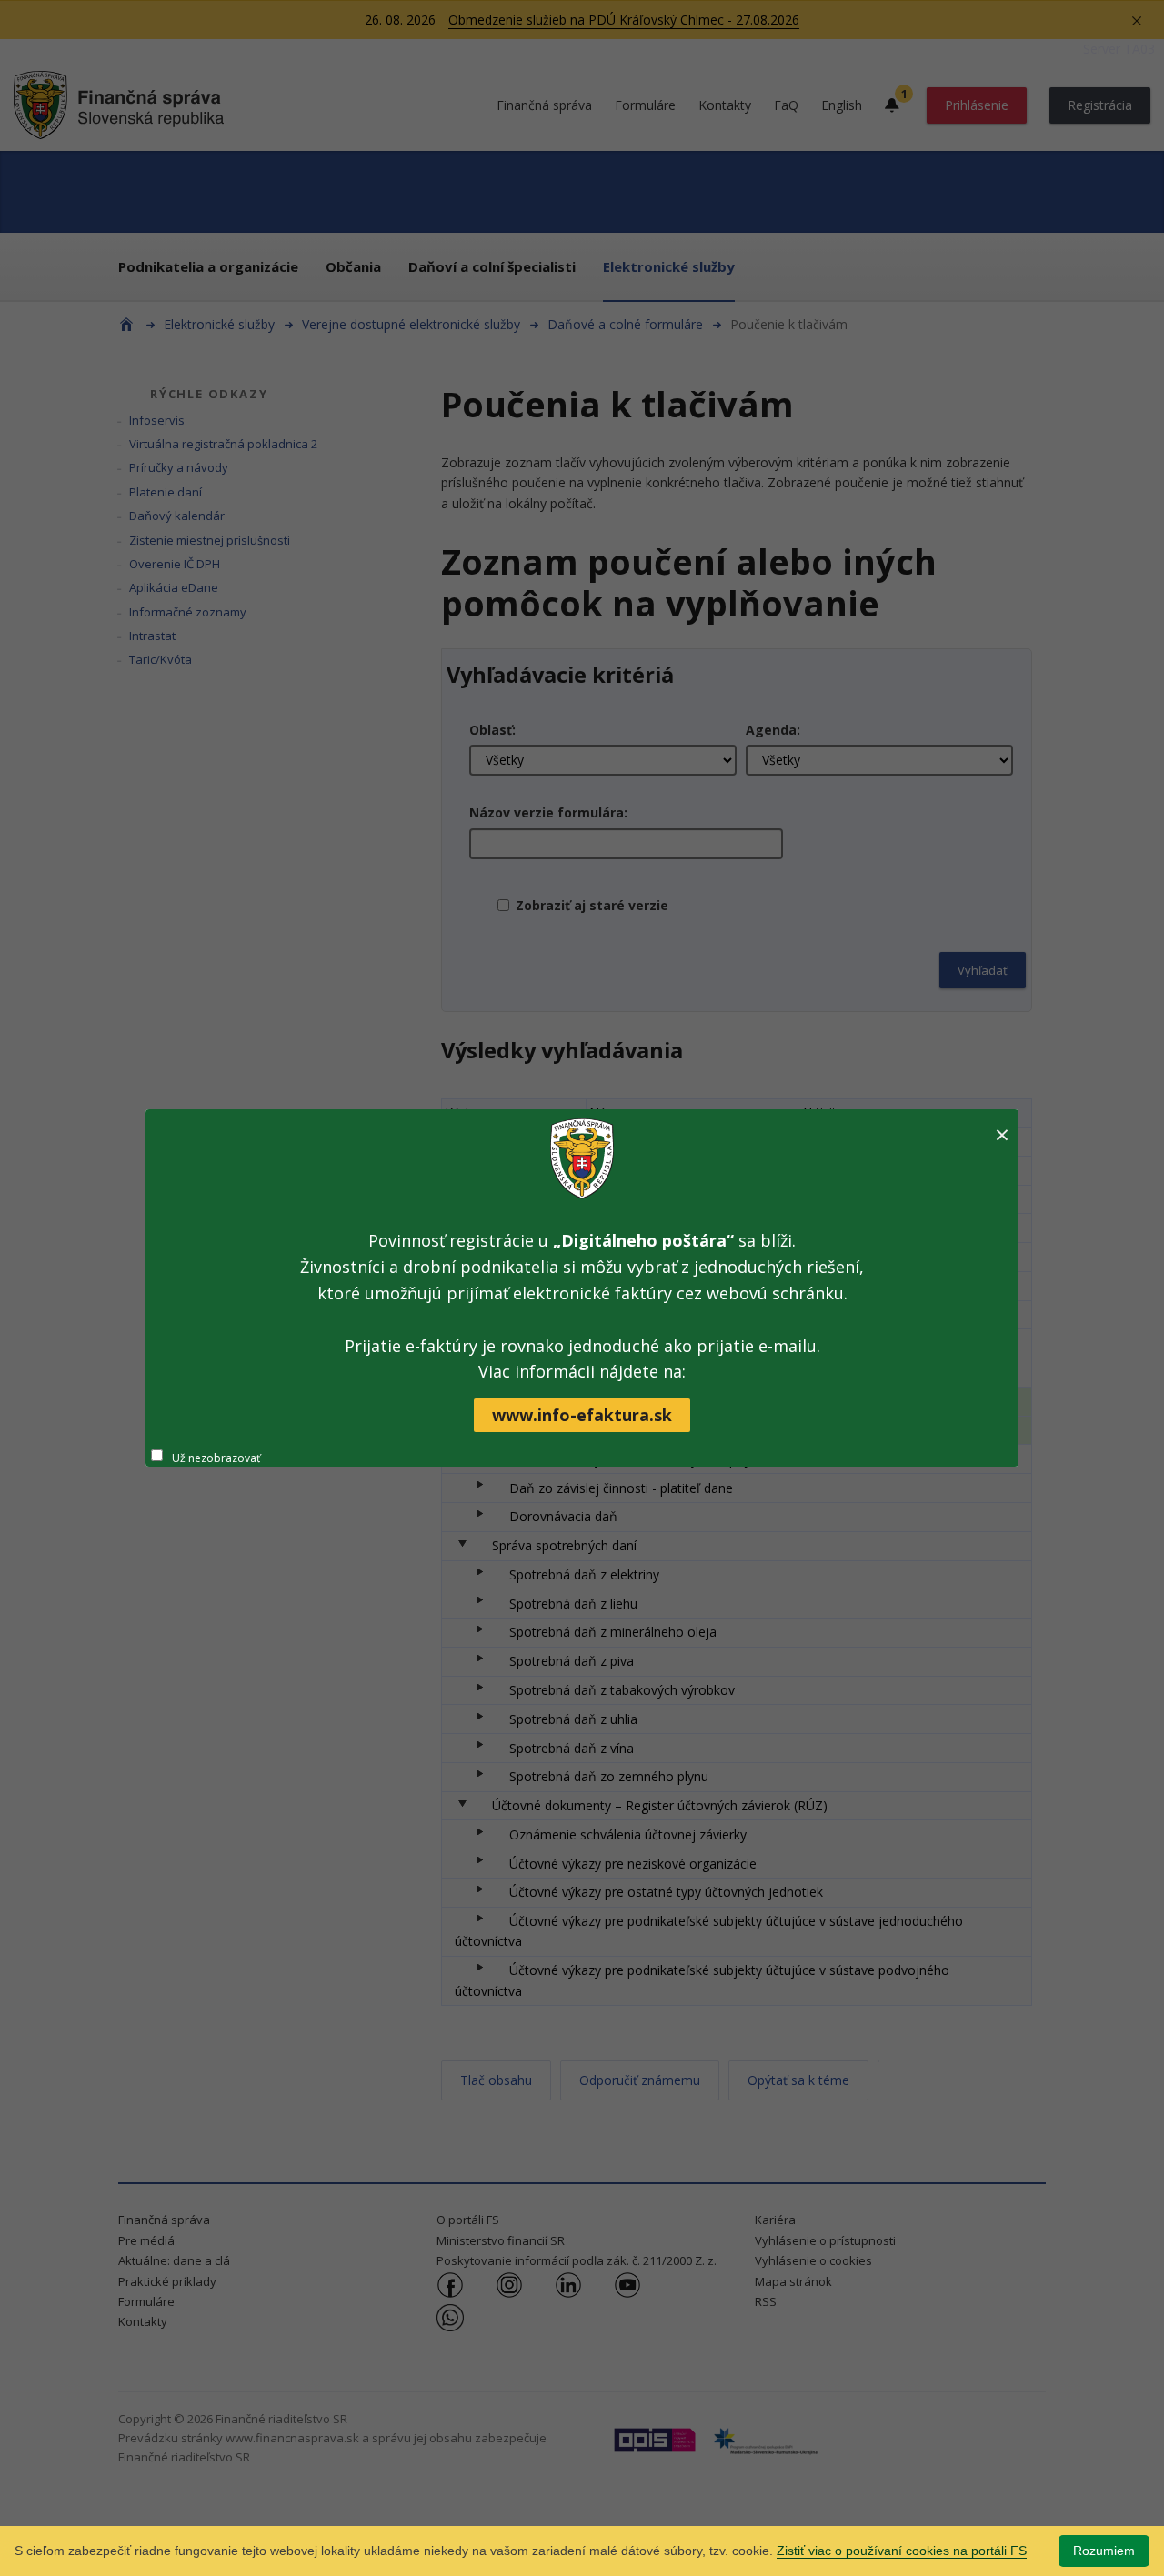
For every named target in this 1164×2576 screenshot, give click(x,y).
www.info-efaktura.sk (582, 1415)
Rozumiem (1104, 2551)
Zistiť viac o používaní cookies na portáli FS (902, 2551)
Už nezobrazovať (216, 1458)
